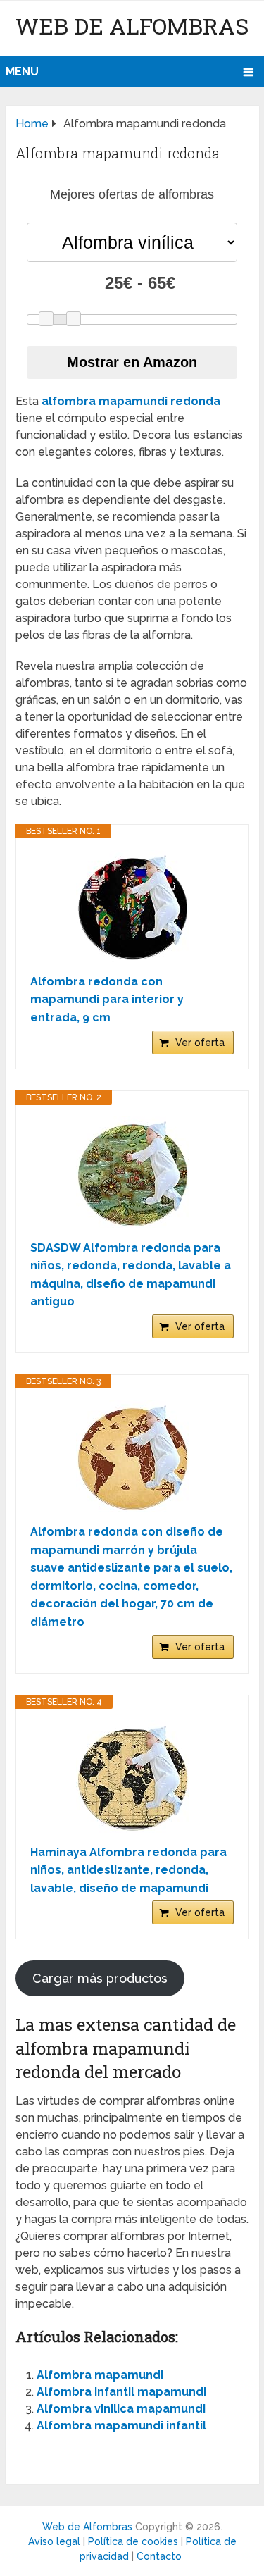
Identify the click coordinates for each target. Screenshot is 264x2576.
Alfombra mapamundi (100, 2375)
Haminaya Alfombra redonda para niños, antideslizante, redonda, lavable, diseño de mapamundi (128, 1870)
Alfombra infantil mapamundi (121, 2392)
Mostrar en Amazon (132, 362)
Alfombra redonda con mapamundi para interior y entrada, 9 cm (107, 1000)
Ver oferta (200, 1043)
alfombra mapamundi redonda (131, 401)
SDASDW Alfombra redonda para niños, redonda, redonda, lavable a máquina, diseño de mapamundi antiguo (131, 1275)
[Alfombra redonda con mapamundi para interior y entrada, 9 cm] (132, 906)
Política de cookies (133, 2541)
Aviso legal (54, 2541)
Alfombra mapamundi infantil (121, 2426)
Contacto (159, 2556)
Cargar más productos (100, 1978)
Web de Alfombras (132, 26)
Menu (22, 71)
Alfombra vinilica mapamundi (121, 2409)
